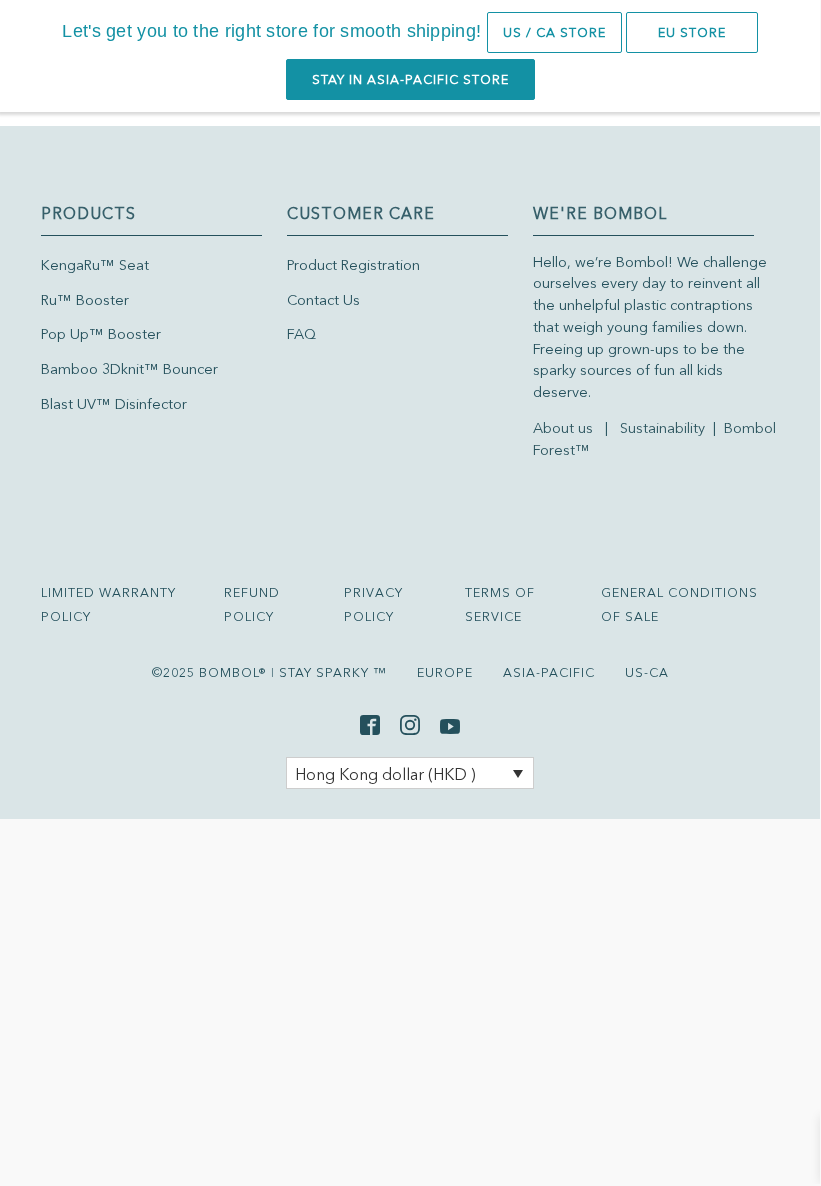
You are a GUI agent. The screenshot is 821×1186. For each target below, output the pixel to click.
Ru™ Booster (85, 300)
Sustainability (664, 428)
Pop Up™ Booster (101, 334)
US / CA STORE (554, 32)
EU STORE (692, 32)
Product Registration (353, 265)
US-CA (647, 672)
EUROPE (445, 672)
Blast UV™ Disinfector (114, 404)
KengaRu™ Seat (95, 265)
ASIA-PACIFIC (549, 672)
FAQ (301, 334)
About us (563, 428)
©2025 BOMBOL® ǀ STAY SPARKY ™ (269, 672)
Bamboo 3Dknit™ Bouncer (129, 369)
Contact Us (323, 300)
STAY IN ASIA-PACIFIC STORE (410, 79)
